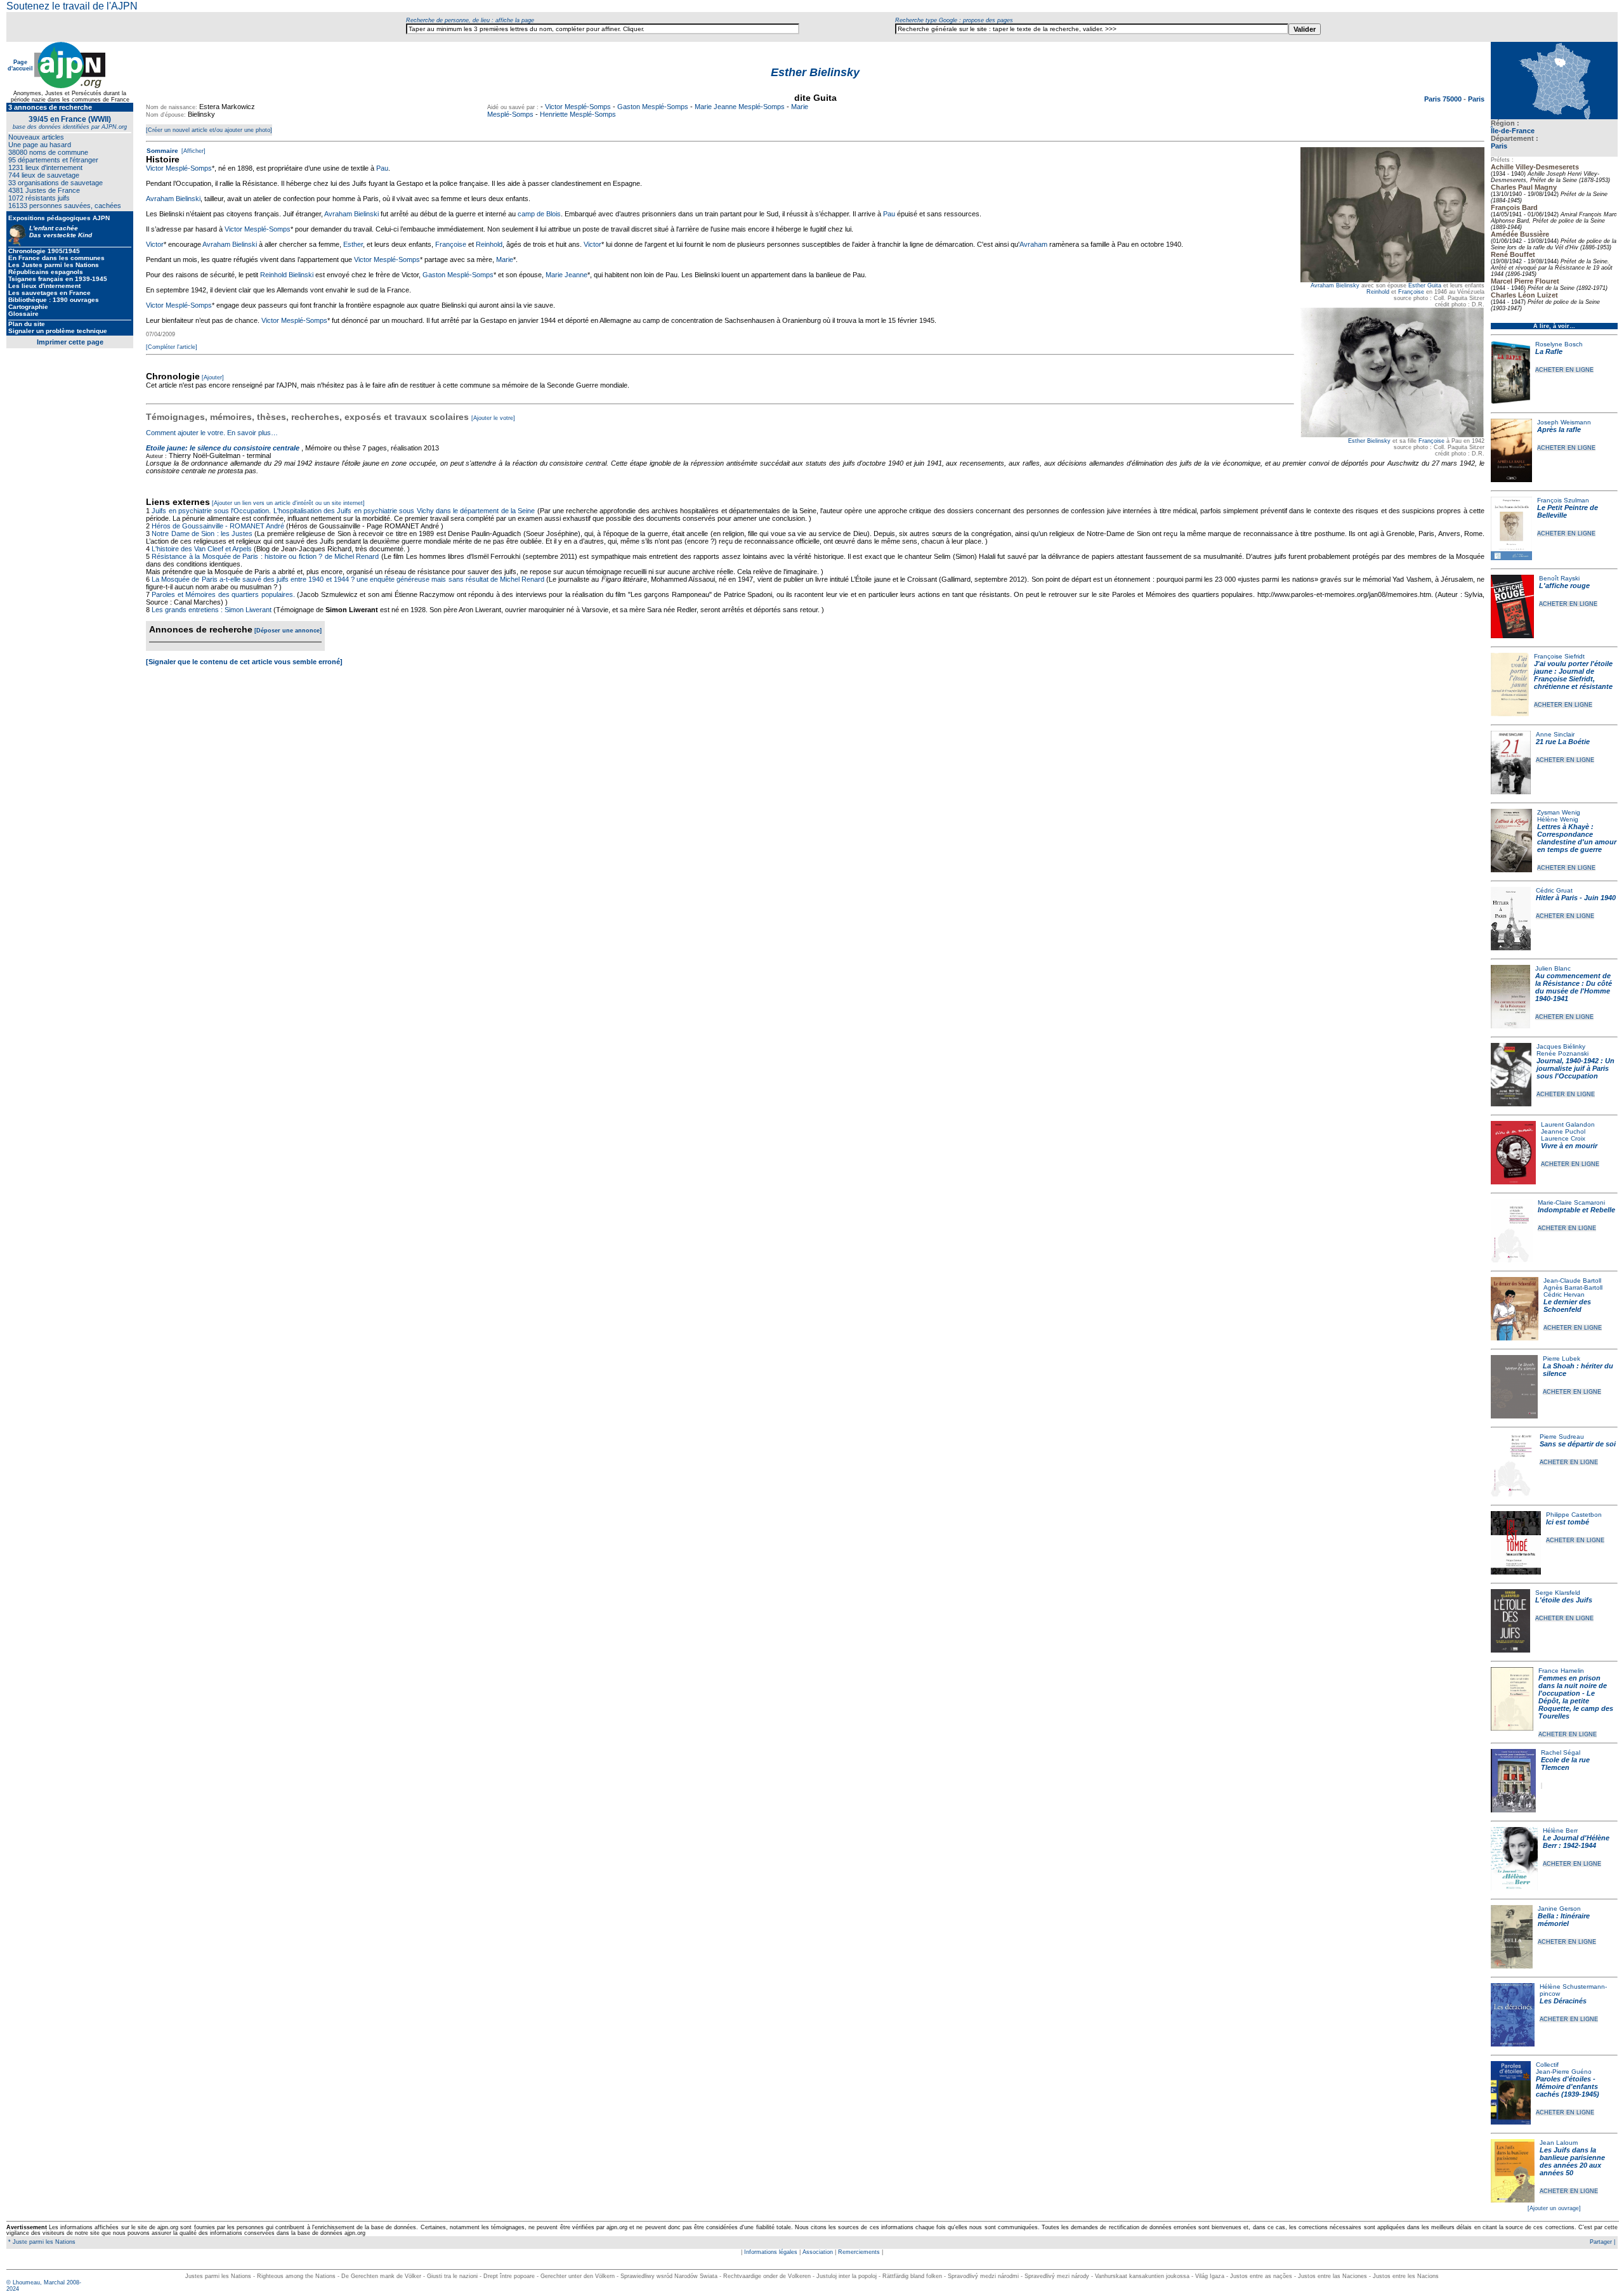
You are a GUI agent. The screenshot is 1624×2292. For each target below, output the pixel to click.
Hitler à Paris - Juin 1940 (1576, 898)
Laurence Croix (1563, 1138)
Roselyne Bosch (1559, 344)
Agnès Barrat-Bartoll (1573, 1287)
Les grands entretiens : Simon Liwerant (212, 610)
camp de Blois (539, 214)
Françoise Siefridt (1559, 656)
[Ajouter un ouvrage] (1554, 2208)
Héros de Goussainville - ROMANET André (218, 526)
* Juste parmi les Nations (41, 2242)
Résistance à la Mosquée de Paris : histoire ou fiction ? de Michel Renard (265, 556)
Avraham (1033, 244)
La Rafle (1549, 351)
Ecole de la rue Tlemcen (1565, 1764)
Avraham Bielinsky (1335, 285)
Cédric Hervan (1564, 1294)
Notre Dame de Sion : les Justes (202, 534)
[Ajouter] (213, 377)
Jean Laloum (1559, 2143)
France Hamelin (1561, 1671)
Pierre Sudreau (1562, 1437)
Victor (155, 244)
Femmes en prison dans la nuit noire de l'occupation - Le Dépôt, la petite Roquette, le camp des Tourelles (1576, 1697)
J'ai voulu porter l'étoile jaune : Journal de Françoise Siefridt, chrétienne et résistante (1573, 675)
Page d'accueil (20, 65)
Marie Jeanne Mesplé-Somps (740, 107)
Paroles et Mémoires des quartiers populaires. (223, 594)
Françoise (1411, 292)
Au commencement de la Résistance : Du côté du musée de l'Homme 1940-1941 (1574, 987)
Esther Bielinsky (1369, 441)
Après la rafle (1559, 429)
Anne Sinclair (1555, 734)
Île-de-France (1513, 131)
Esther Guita (1425, 285)
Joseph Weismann (1564, 422)
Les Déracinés (1563, 2001)
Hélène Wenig (1558, 819)
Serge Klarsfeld (1558, 1593)
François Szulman (1563, 500)
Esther (353, 244)
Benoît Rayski (1559, 578)
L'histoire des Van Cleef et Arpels (202, 549)
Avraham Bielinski (173, 199)
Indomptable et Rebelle (1576, 1210)
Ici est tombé (1568, 1522)
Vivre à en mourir (1569, 1146)
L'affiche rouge (1564, 586)
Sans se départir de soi (1578, 1444)
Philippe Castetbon (1574, 1515)
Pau (382, 168)
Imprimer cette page (70, 342)
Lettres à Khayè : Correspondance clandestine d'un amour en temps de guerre (1577, 838)
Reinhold (1378, 292)
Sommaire (162, 151)
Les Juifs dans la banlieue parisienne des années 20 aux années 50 (1572, 2161)
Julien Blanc (1553, 968)
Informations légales (771, 2252)
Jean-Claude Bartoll (1572, 1280)
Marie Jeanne (566, 275)
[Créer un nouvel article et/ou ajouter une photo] (209, 130)
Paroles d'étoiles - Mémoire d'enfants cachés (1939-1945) (1568, 2086)
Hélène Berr (1560, 1830)
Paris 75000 (1444, 99)
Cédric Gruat (1554, 890)
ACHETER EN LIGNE (1564, 370)
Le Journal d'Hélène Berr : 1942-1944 (1576, 1842)
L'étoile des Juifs (1564, 1600)
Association (818, 2252)
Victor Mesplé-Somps (578, 107)
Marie (505, 259)
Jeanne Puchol (1563, 1131)
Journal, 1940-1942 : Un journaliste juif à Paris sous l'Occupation (1575, 1068)
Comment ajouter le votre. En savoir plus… (212, 433)
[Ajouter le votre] (493, 418)
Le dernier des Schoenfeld (1567, 1306)
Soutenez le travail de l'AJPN (72, 6)
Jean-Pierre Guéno (1564, 2072)
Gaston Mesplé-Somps (653, 107)
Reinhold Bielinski (287, 275)
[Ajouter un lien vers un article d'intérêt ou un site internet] (288, 503)
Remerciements (859, 2252)
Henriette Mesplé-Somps (578, 114)
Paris (1499, 146)
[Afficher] (193, 151)
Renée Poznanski (1562, 1053)
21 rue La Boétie (1563, 742)
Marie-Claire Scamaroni (1571, 1202)
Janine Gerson (1559, 1909)
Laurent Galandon (1568, 1124)
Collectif (1547, 2065)
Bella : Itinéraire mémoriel (1564, 1920)
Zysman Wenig (1559, 812)
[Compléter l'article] (172, 347)
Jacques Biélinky (1561, 1046)
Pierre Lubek (1562, 1359)
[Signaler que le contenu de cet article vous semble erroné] (244, 662)
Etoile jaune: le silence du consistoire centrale (223, 448)
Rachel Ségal (1561, 1752)
